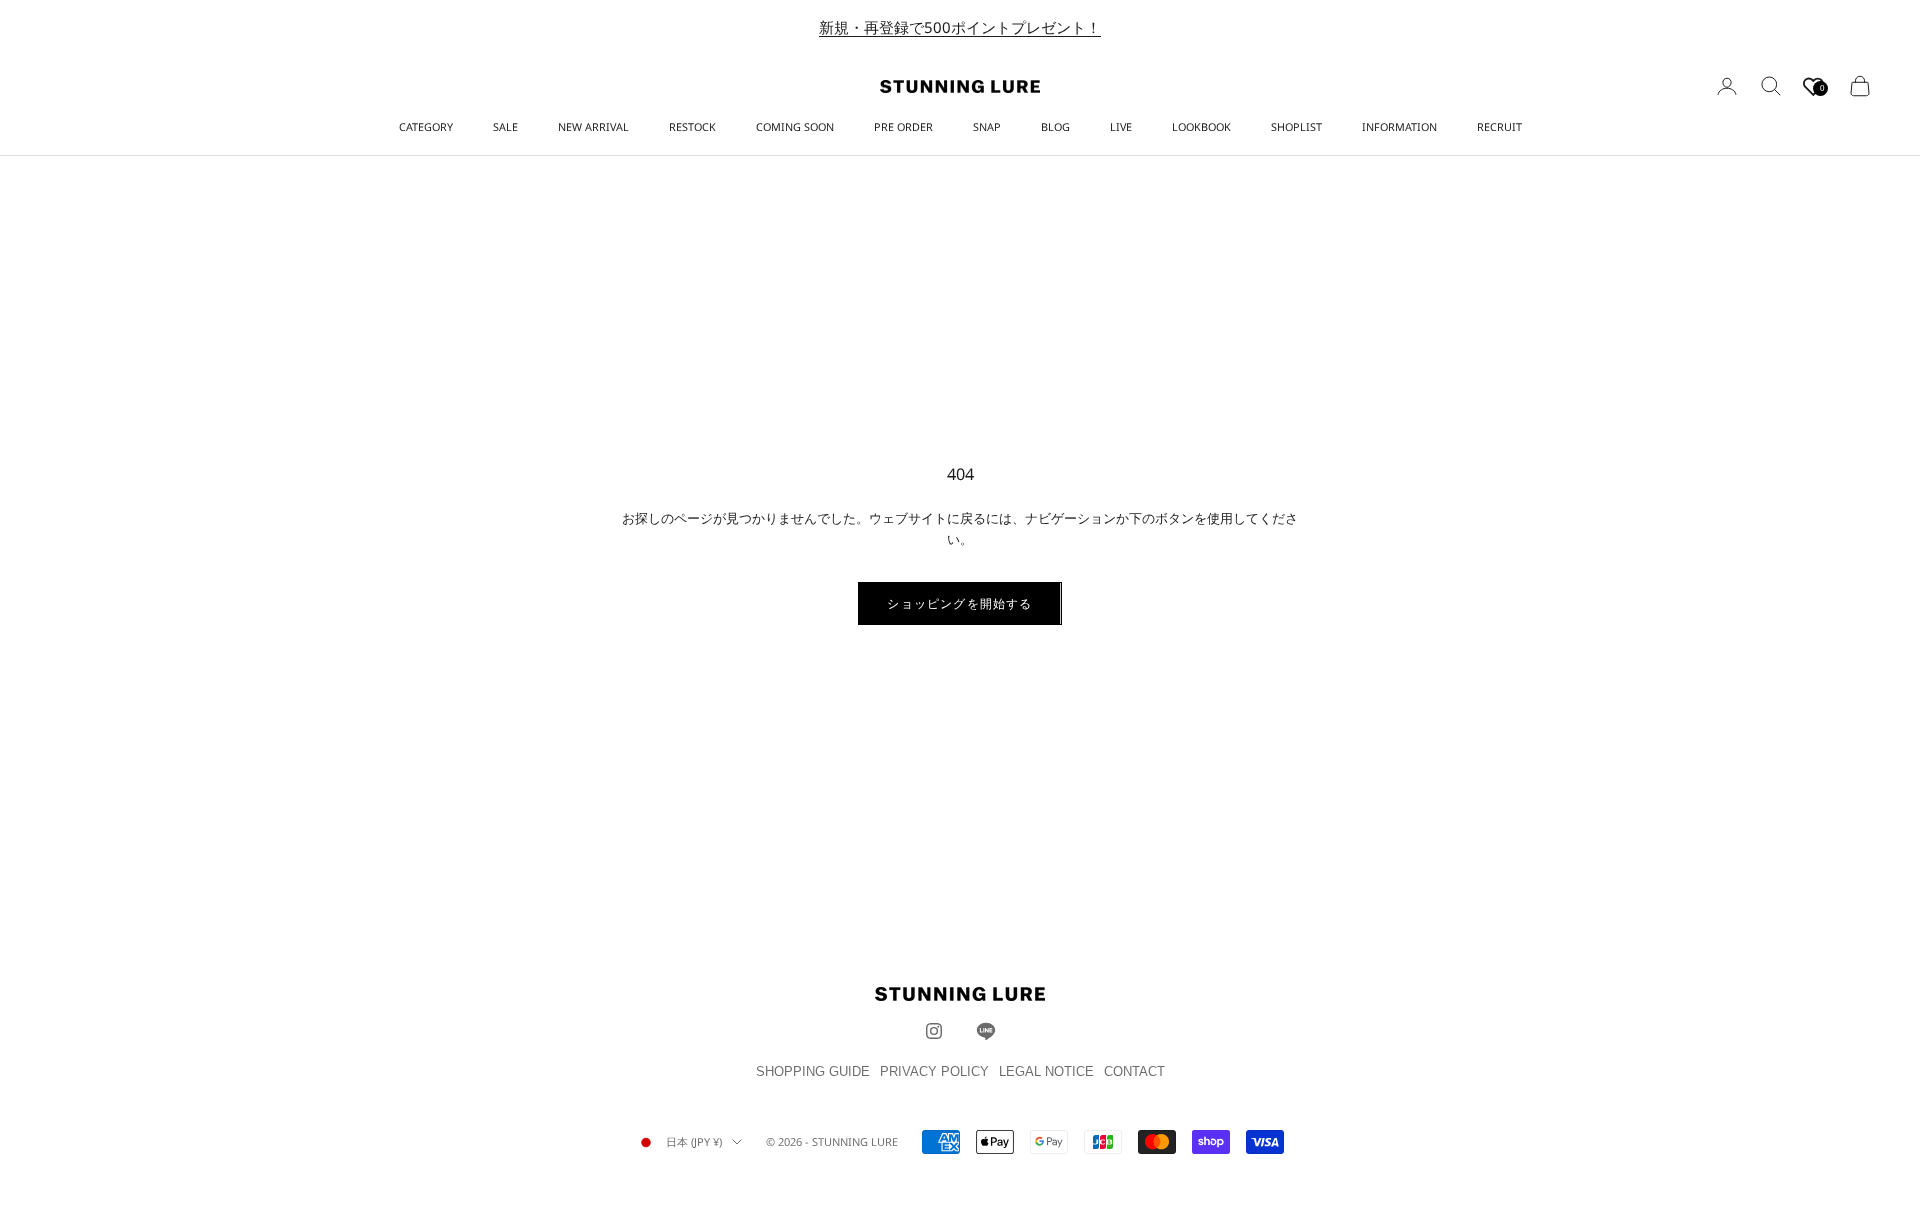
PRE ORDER (903, 126)
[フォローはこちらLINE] (986, 1031)
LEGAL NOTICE (1046, 1071)
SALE (505, 126)
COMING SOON (795, 126)
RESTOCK (692, 126)
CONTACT (1134, 1071)
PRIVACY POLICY (934, 1071)
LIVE (1121, 126)
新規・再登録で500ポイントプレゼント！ (960, 27)
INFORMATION (1399, 126)
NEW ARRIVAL (593, 126)
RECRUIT (1499, 126)
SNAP (987, 126)
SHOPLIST (1296, 126)
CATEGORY (426, 126)
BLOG (1055, 126)
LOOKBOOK (1201, 126)
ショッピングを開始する (959, 603)
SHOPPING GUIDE (813, 1071)
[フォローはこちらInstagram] (934, 1031)
